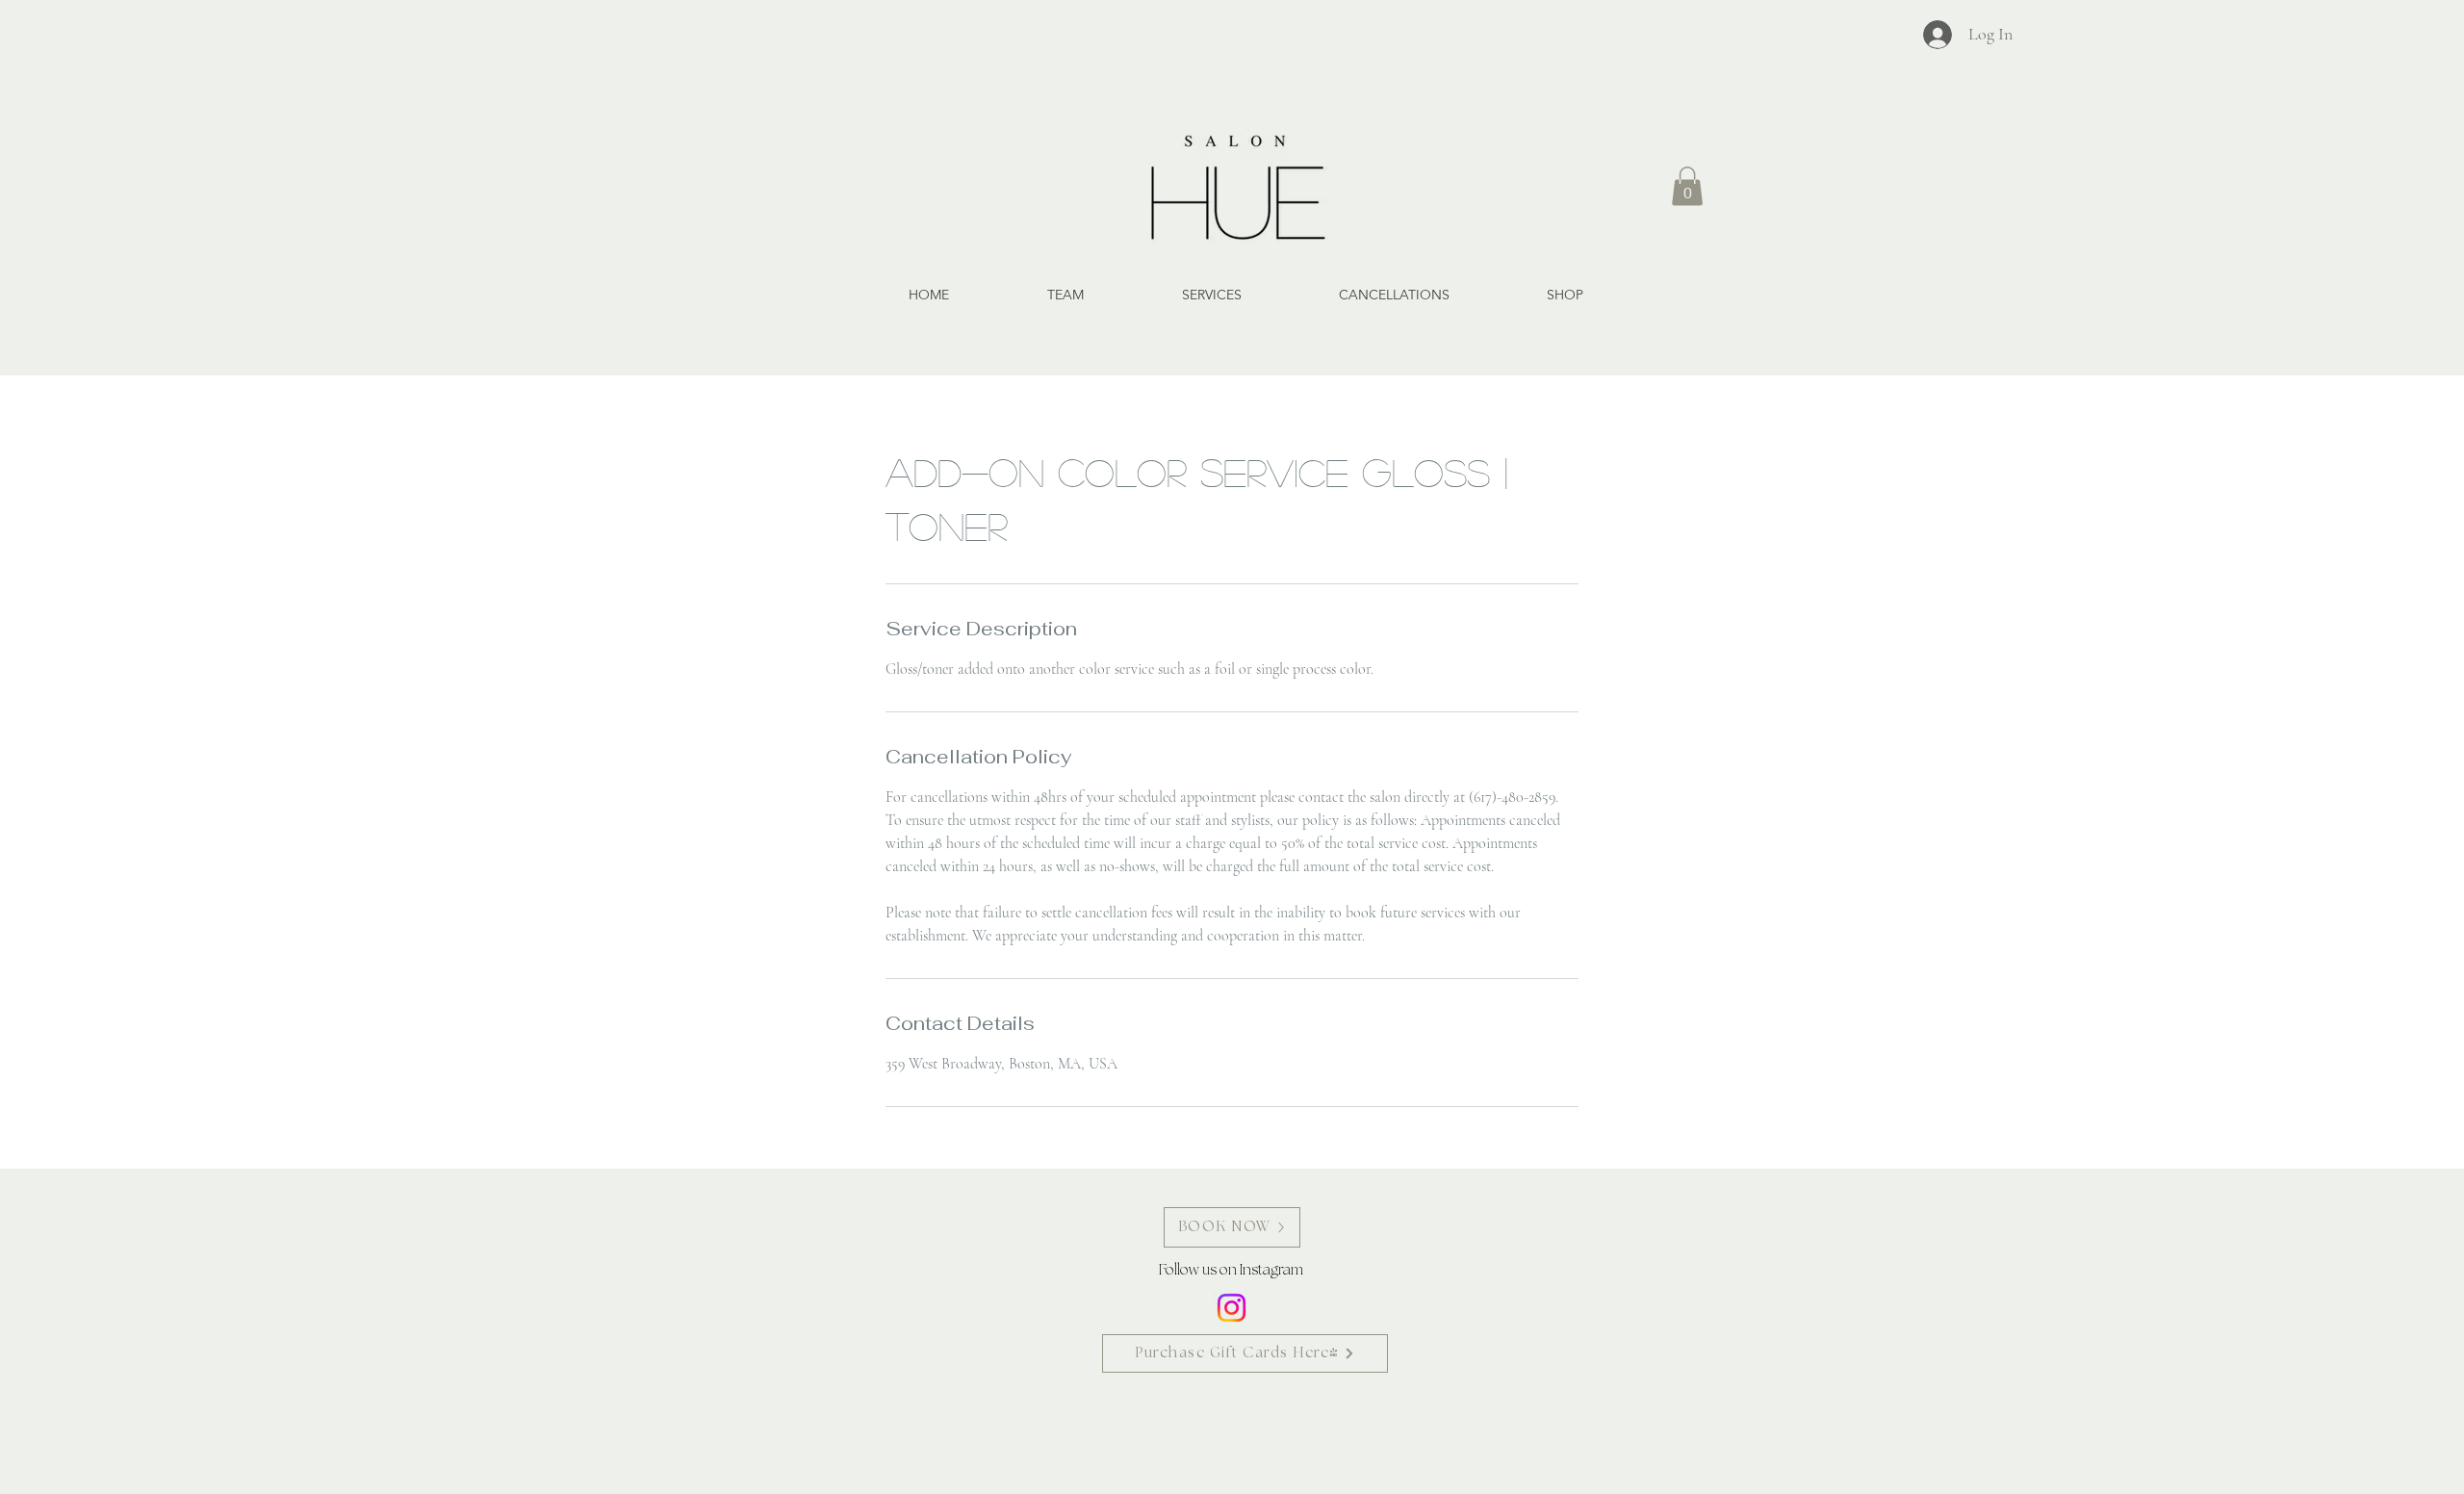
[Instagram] (1232, 1308)
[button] (1687, 186)
